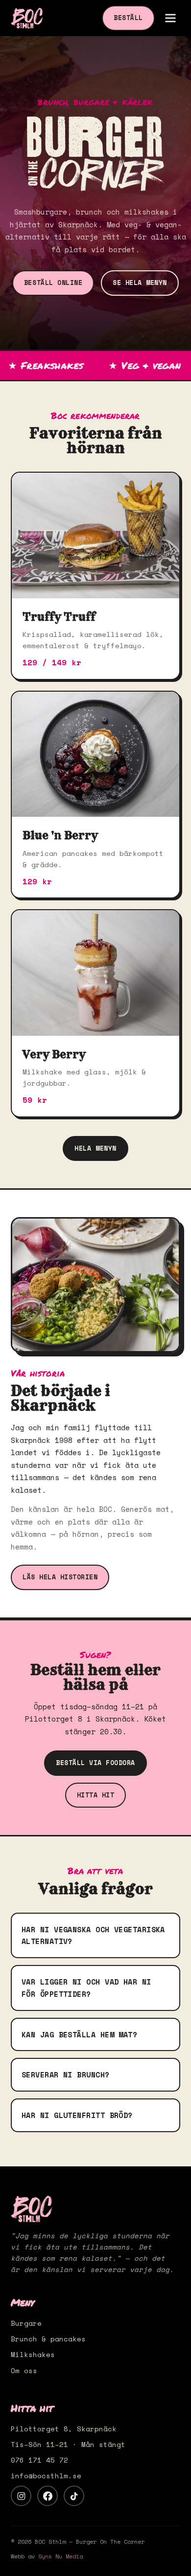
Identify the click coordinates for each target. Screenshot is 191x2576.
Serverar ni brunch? (66, 2074)
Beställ (128, 18)
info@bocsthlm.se (46, 2476)
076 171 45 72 (39, 2460)
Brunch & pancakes (48, 2339)
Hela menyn (95, 1148)
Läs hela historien (60, 1577)
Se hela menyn (140, 283)
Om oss (24, 2370)
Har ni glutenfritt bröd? (77, 2115)
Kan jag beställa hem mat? (79, 2034)
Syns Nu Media (60, 2556)
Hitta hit (96, 1795)
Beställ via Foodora (95, 1763)
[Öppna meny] (170, 18)
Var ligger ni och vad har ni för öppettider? (86, 1988)
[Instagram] (21, 2496)
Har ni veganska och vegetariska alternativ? (93, 1935)
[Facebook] (48, 2496)
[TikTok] (74, 2496)
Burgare (26, 2323)
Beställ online (53, 283)
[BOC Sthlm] (27, 18)
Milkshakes (33, 2354)
